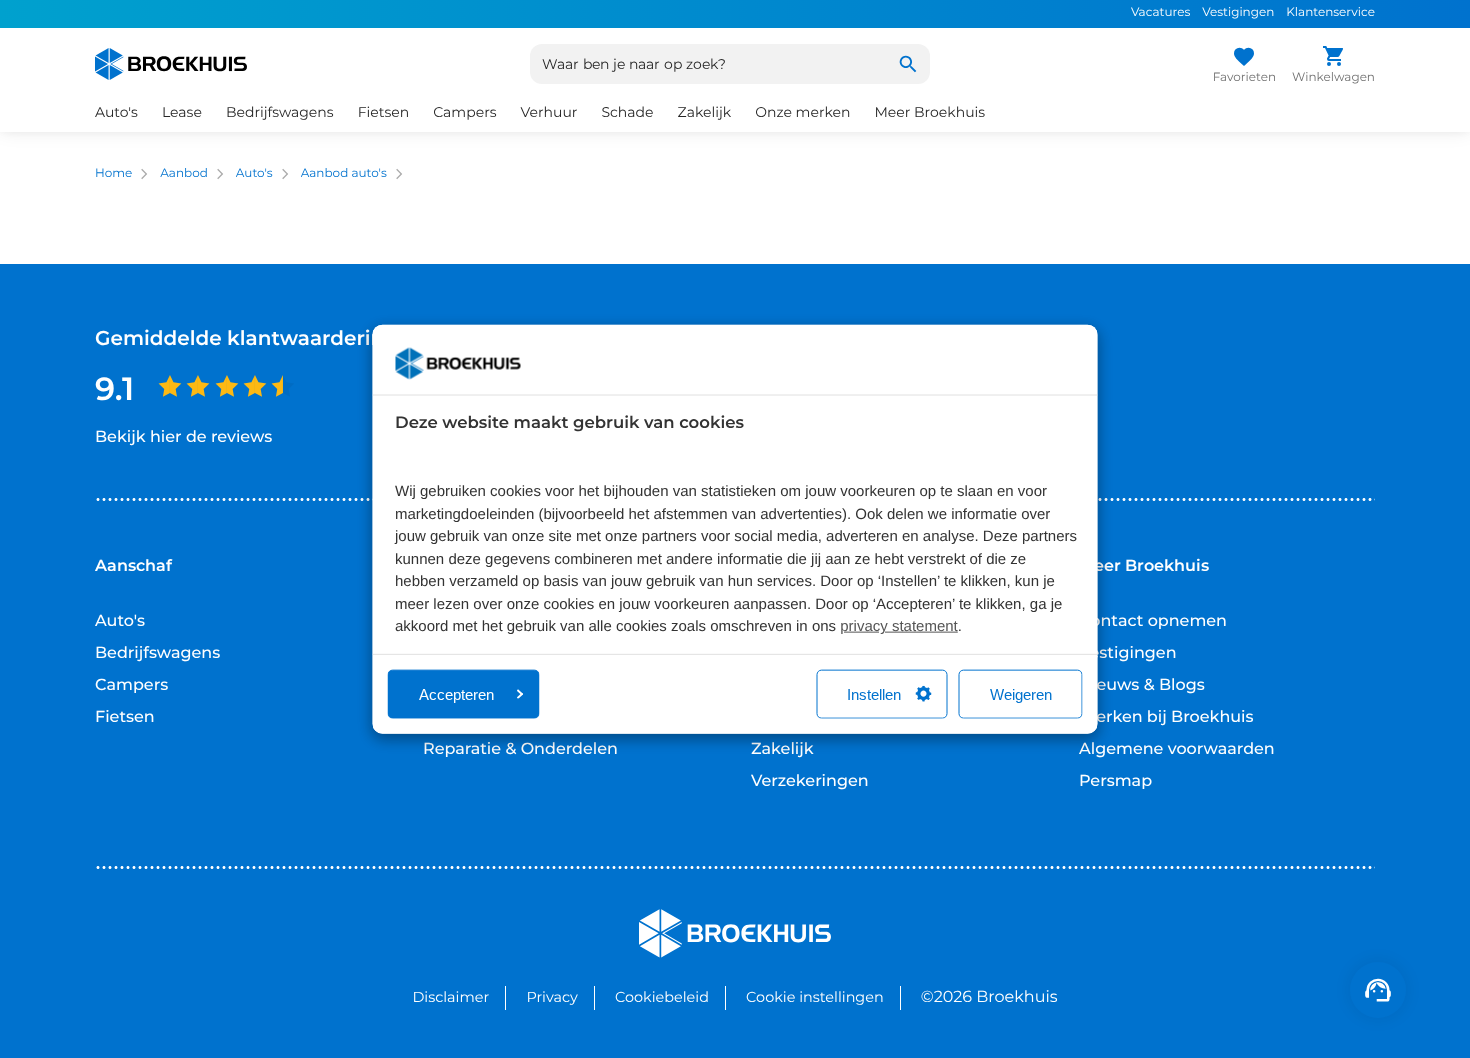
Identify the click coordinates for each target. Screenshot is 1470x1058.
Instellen (874, 693)
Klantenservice (1330, 12)
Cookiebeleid (662, 997)
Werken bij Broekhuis (1166, 717)
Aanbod (184, 173)
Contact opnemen (1153, 621)
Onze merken (802, 112)
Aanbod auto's (344, 173)
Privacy (551, 997)
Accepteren (456, 693)
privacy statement (899, 626)
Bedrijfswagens (157, 653)
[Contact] (1378, 990)
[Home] (171, 64)
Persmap (1115, 781)
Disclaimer (450, 997)
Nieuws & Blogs (1142, 685)
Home (113, 173)
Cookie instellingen (815, 997)
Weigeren (1021, 693)
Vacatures (1160, 12)
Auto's (254, 173)
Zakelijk (782, 749)
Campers (131, 685)
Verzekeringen (810, 781)
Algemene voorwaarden (1177, 749)
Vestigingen (1238, 12)
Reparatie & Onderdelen (520, 749)
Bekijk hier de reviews (183, 437)
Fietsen (125, 717)
